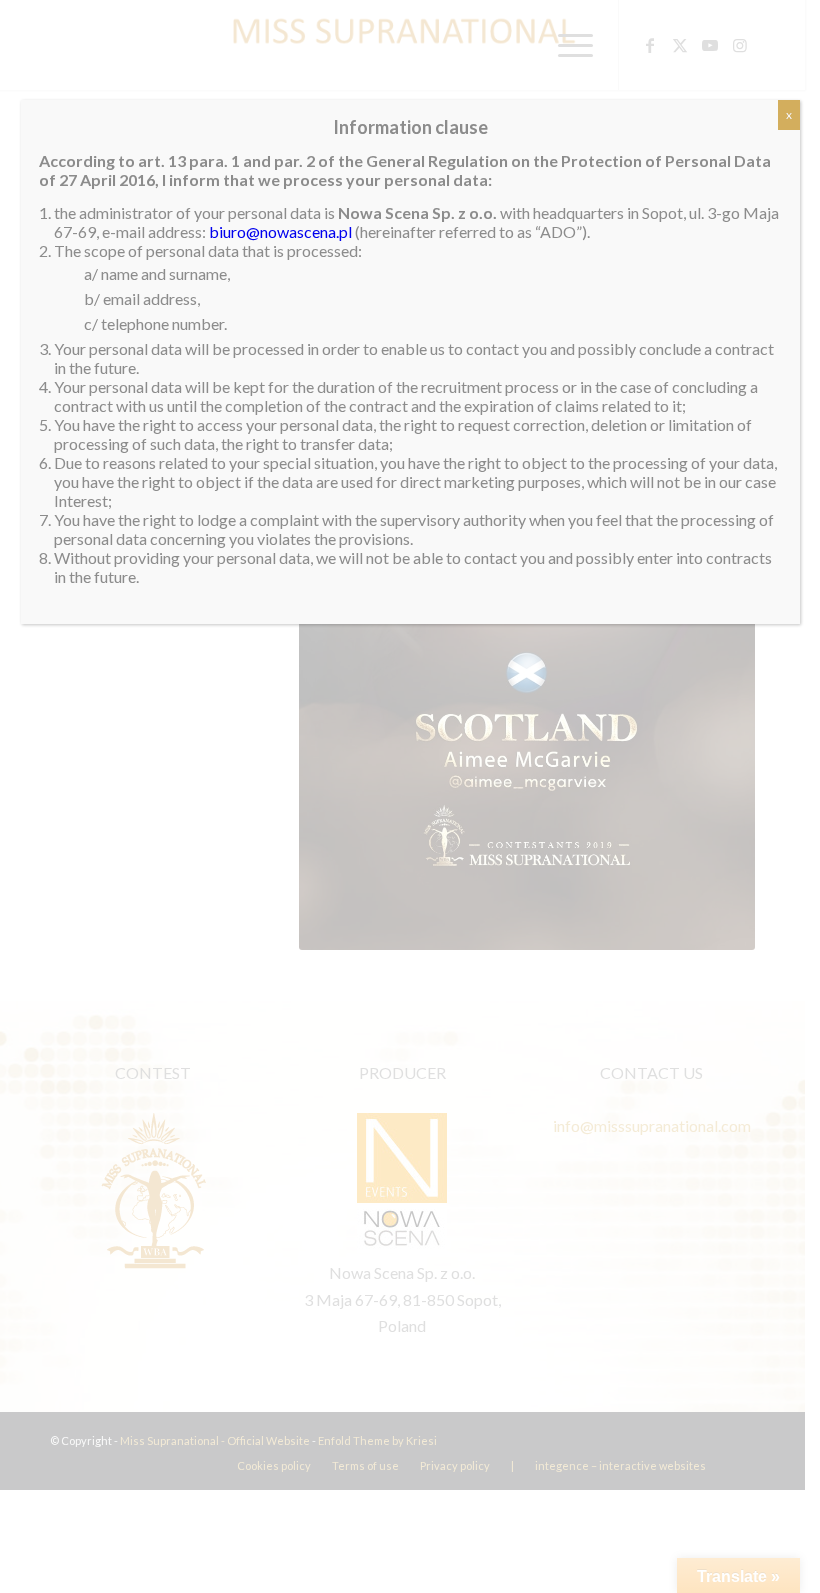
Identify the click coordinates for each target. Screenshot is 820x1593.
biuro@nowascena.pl (280, 231)
